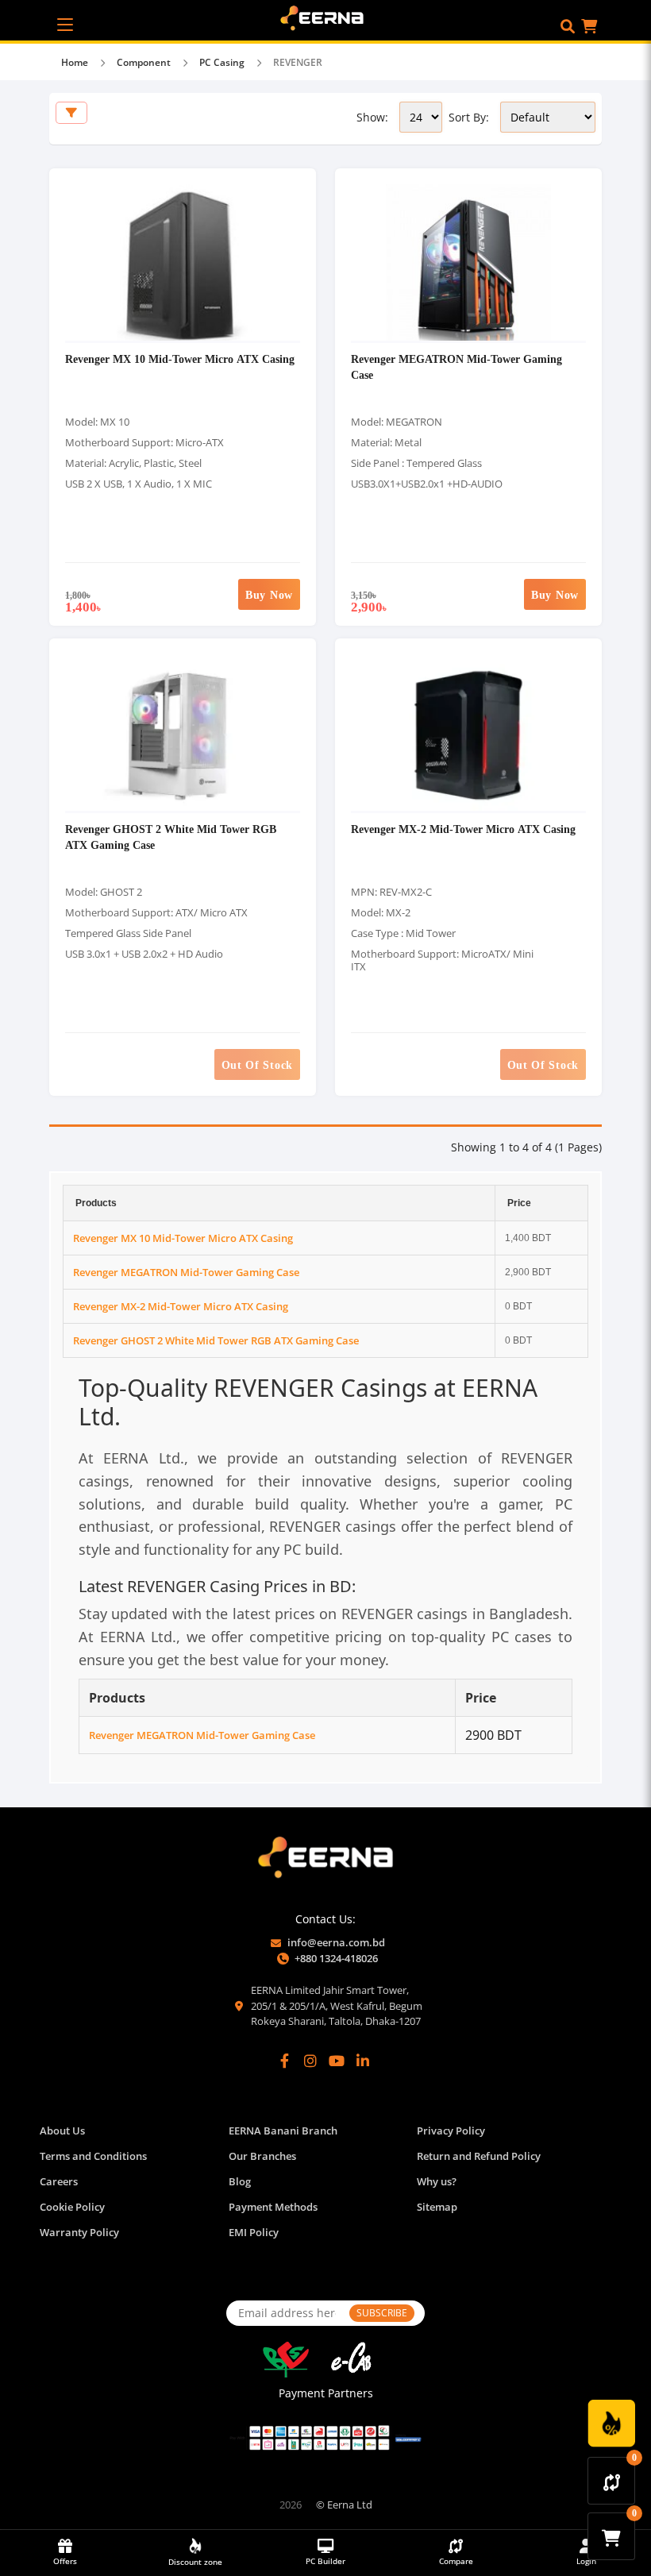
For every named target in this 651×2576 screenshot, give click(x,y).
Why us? (437, 2181)
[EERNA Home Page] (326, 17)
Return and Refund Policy (479, 2156)
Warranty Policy (79, 2232)
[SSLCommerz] (325, 2438)
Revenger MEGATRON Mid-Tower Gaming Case (186, 1272)
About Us (62, 2131)
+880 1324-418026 (336, 1958)
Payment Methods (273, 2207)
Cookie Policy (72, 2207)
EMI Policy (254, 2232)
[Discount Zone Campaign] (611, 2424)
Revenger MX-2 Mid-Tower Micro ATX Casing (463, 829)
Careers (59, 2181)
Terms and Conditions (93, 2156)
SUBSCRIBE (382, 2313)
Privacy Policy (451, 2131)
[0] (612, 2481)
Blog (240, 2181)
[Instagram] (310, 2061)
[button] (568, 26)
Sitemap (437, 2207)
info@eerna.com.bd (336, 1942)
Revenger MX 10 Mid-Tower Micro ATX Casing (180, 359)
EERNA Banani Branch (283, 2131)
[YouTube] (337, 2061)
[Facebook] (285, 2061)
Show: (372, 117)
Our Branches (262, 2156)
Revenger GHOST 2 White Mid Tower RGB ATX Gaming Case (216, 1340)
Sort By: (469, 117)
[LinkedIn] (363, 2061)
